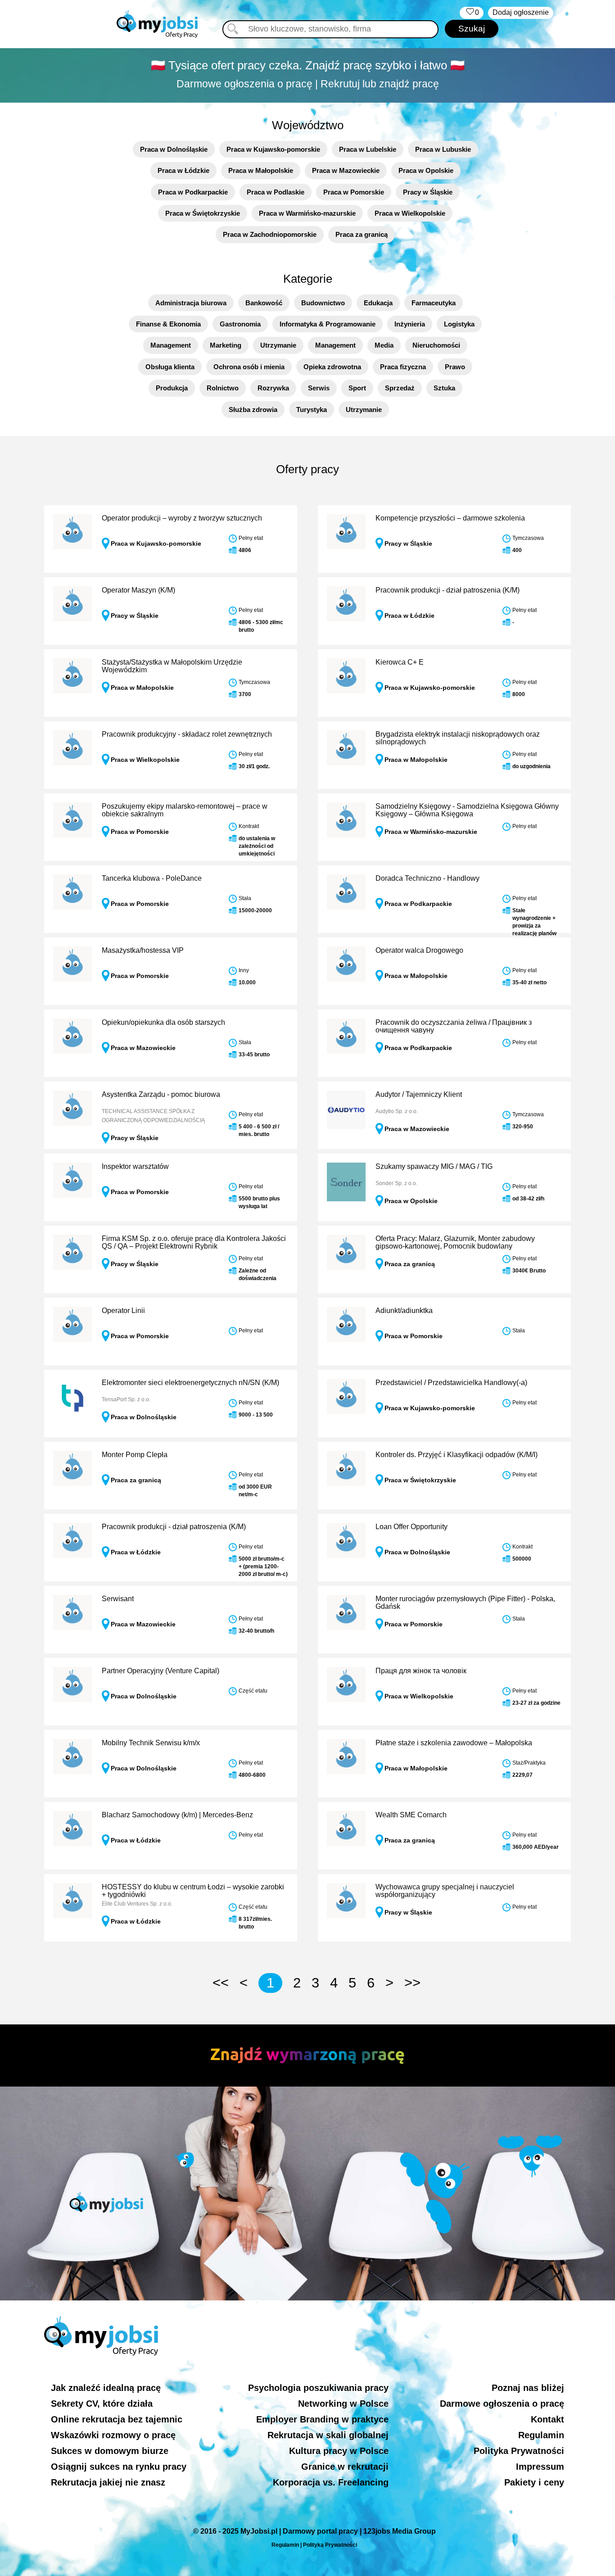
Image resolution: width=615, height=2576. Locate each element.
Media (384, 345)
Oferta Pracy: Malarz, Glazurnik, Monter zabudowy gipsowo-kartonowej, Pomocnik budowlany (455, 1243)
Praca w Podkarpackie (193, 192)
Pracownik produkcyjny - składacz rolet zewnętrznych (187, 734)
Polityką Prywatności (330, 2545)
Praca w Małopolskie (261, 170)
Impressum (540, 2467)
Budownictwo (323, 303)
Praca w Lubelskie (368, 149)
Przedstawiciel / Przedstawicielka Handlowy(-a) (451, 1383)
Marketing (226, 345)
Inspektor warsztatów (135, 1166)
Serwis (319, 388)
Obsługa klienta (170, 367)
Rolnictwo (223, 388)
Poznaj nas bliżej (528, 2388)
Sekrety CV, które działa (102, 2404)
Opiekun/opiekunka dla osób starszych (163, 1022)
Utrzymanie (278, 345)
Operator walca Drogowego (419, 950)
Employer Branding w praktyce (322, 2419)
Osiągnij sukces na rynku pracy (119, 2467)
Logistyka (459, 324)
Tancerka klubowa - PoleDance (152, 878)
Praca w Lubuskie (443, 149)
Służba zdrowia (253, 410)
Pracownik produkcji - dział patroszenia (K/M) (448, 590)
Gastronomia (240, 324)
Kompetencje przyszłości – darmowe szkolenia (450, 518)
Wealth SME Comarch (411, 1815)
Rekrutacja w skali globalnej (328, 2435)
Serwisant (118, 1599)
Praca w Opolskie (426, 170)
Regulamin (541, 2435)
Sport (357, 388)
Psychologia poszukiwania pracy (318, 2388)
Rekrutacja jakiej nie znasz (108, 2482)
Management (171, 345)
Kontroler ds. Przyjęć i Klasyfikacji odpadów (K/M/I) (457, 1455)
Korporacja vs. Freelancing (331, 2482)
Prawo (455, 367)
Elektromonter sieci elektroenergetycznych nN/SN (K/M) (190, 1383)
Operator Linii (123, 1311)
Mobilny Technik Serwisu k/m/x (151, 1743)
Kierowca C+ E (400, 662)
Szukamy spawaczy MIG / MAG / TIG (434, 1166)
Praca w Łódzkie (183, 170)
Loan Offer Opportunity (412, 1527)
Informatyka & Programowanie (328, 324)
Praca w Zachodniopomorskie (270, 234)
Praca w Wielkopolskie (410, 213)
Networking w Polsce (343, 2404)
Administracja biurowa (191, 303)
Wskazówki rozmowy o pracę (113, 2435)
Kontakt (547, 2419)
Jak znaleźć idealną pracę (106, 2388)
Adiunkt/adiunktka (404, 1311)
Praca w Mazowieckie (346, 170)
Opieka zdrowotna (332, 367)
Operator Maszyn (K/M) (138, 590)
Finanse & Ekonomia (168, 324)
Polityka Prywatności (519, 2451)
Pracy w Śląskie (428, 192)
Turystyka (312, 410)
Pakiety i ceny (534, 2482)
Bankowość (264, 303)
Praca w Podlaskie (276, 192)
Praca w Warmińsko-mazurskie (307, 213)
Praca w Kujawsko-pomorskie (273, 149)
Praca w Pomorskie (354, 192)
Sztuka (444, 388)
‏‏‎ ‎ (472, 12)
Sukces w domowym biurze (110, 2451)
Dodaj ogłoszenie (521, 12)
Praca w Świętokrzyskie (203, 213)
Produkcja (172, 388)
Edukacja (378, 303)
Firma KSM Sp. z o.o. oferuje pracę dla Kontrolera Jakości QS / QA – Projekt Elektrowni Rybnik (194, 1243)
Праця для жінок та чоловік (421, 1671)
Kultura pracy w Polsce (339, 2451)
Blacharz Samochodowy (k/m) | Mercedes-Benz (177, 1815)
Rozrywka (273, 388)
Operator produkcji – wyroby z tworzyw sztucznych (182, 518)
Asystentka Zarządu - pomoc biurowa (161, 1094)
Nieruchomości (436, 345)
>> (412, 1983)
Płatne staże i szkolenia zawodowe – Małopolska (454, 1743)
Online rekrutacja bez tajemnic (117, 2419)
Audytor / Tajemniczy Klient (419, 1094)
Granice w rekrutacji (345, 2467)
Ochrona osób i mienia (249, 367)
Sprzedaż (400, 388)
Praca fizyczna (403, 367)
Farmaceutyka (434, 303)
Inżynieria (410, 324)
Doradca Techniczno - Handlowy (427, 878)
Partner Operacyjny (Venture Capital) (161, 1671)
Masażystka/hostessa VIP (143, 950)
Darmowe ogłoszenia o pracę (502, 2404)
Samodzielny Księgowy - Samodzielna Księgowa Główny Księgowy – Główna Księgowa (467, 810)
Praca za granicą (362, 234)
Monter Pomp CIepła (135, 1455)
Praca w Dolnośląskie (174, 149)
